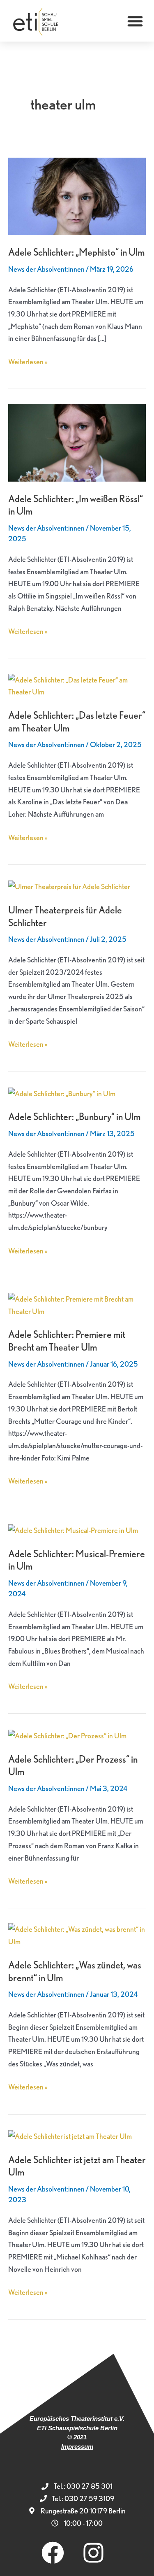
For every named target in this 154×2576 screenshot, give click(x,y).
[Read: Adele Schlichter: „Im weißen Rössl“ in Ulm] (77, 441)
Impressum (77, 2447)
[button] (135, 21)
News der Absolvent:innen (46, 269)
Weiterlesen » (28, 361)
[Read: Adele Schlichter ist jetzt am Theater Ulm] (70, 2135)
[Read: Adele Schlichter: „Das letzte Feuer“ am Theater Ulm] (77, 685)
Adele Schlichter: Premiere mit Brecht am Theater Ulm (67, 1341)
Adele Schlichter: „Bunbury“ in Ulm (74, 1117)
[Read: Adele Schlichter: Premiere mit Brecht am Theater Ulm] (77, 1304)
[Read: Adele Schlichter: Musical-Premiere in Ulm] (73, 1529)
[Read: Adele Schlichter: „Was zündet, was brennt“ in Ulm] (77, 1934)
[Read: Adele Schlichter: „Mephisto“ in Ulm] (77, 195)
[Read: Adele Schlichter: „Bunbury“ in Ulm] (62, 1092)
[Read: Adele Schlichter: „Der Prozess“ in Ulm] (67, 1734)
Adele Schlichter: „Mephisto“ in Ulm (76, 252)
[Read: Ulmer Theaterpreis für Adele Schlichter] (69, 886)
